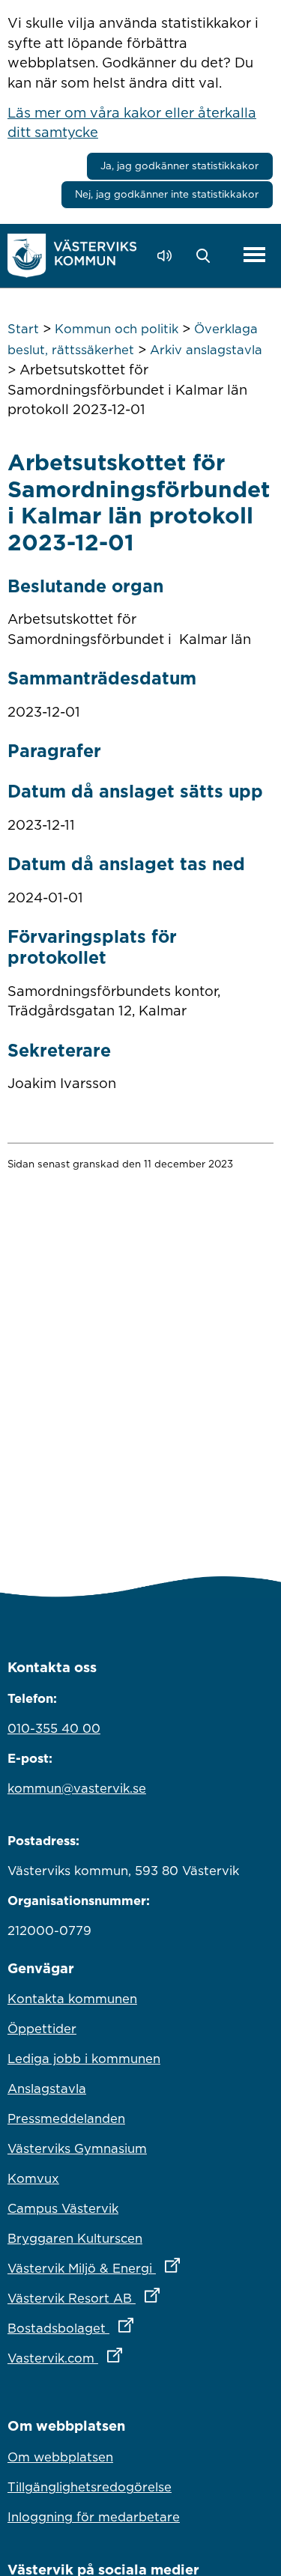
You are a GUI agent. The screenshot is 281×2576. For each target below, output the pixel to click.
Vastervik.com (131, 2358)
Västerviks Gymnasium (77, 2148)
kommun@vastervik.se (77, 1788)
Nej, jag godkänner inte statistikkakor (167, 194)
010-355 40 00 (54, 1728)
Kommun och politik (117, 329)
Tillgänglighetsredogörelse (90, 2487)
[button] (207, 256)
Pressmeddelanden (66, 2118)
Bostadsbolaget (136, 2328)
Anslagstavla (47, 2089)
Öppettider (42, 2029)
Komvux (33, 2178)
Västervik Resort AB (140, 2298)
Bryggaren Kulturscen (75, 2238)
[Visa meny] (254, 256)
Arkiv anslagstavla (206, 350)
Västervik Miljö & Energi (140, 2268)
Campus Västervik (63, 2208)
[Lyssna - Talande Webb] (168, 256)
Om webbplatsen (60, 2457)
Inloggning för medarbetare (94, 2517)
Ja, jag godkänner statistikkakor (179, 165)
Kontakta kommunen (72, 1999)
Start (23, 329)
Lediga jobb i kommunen (84, 2059)
